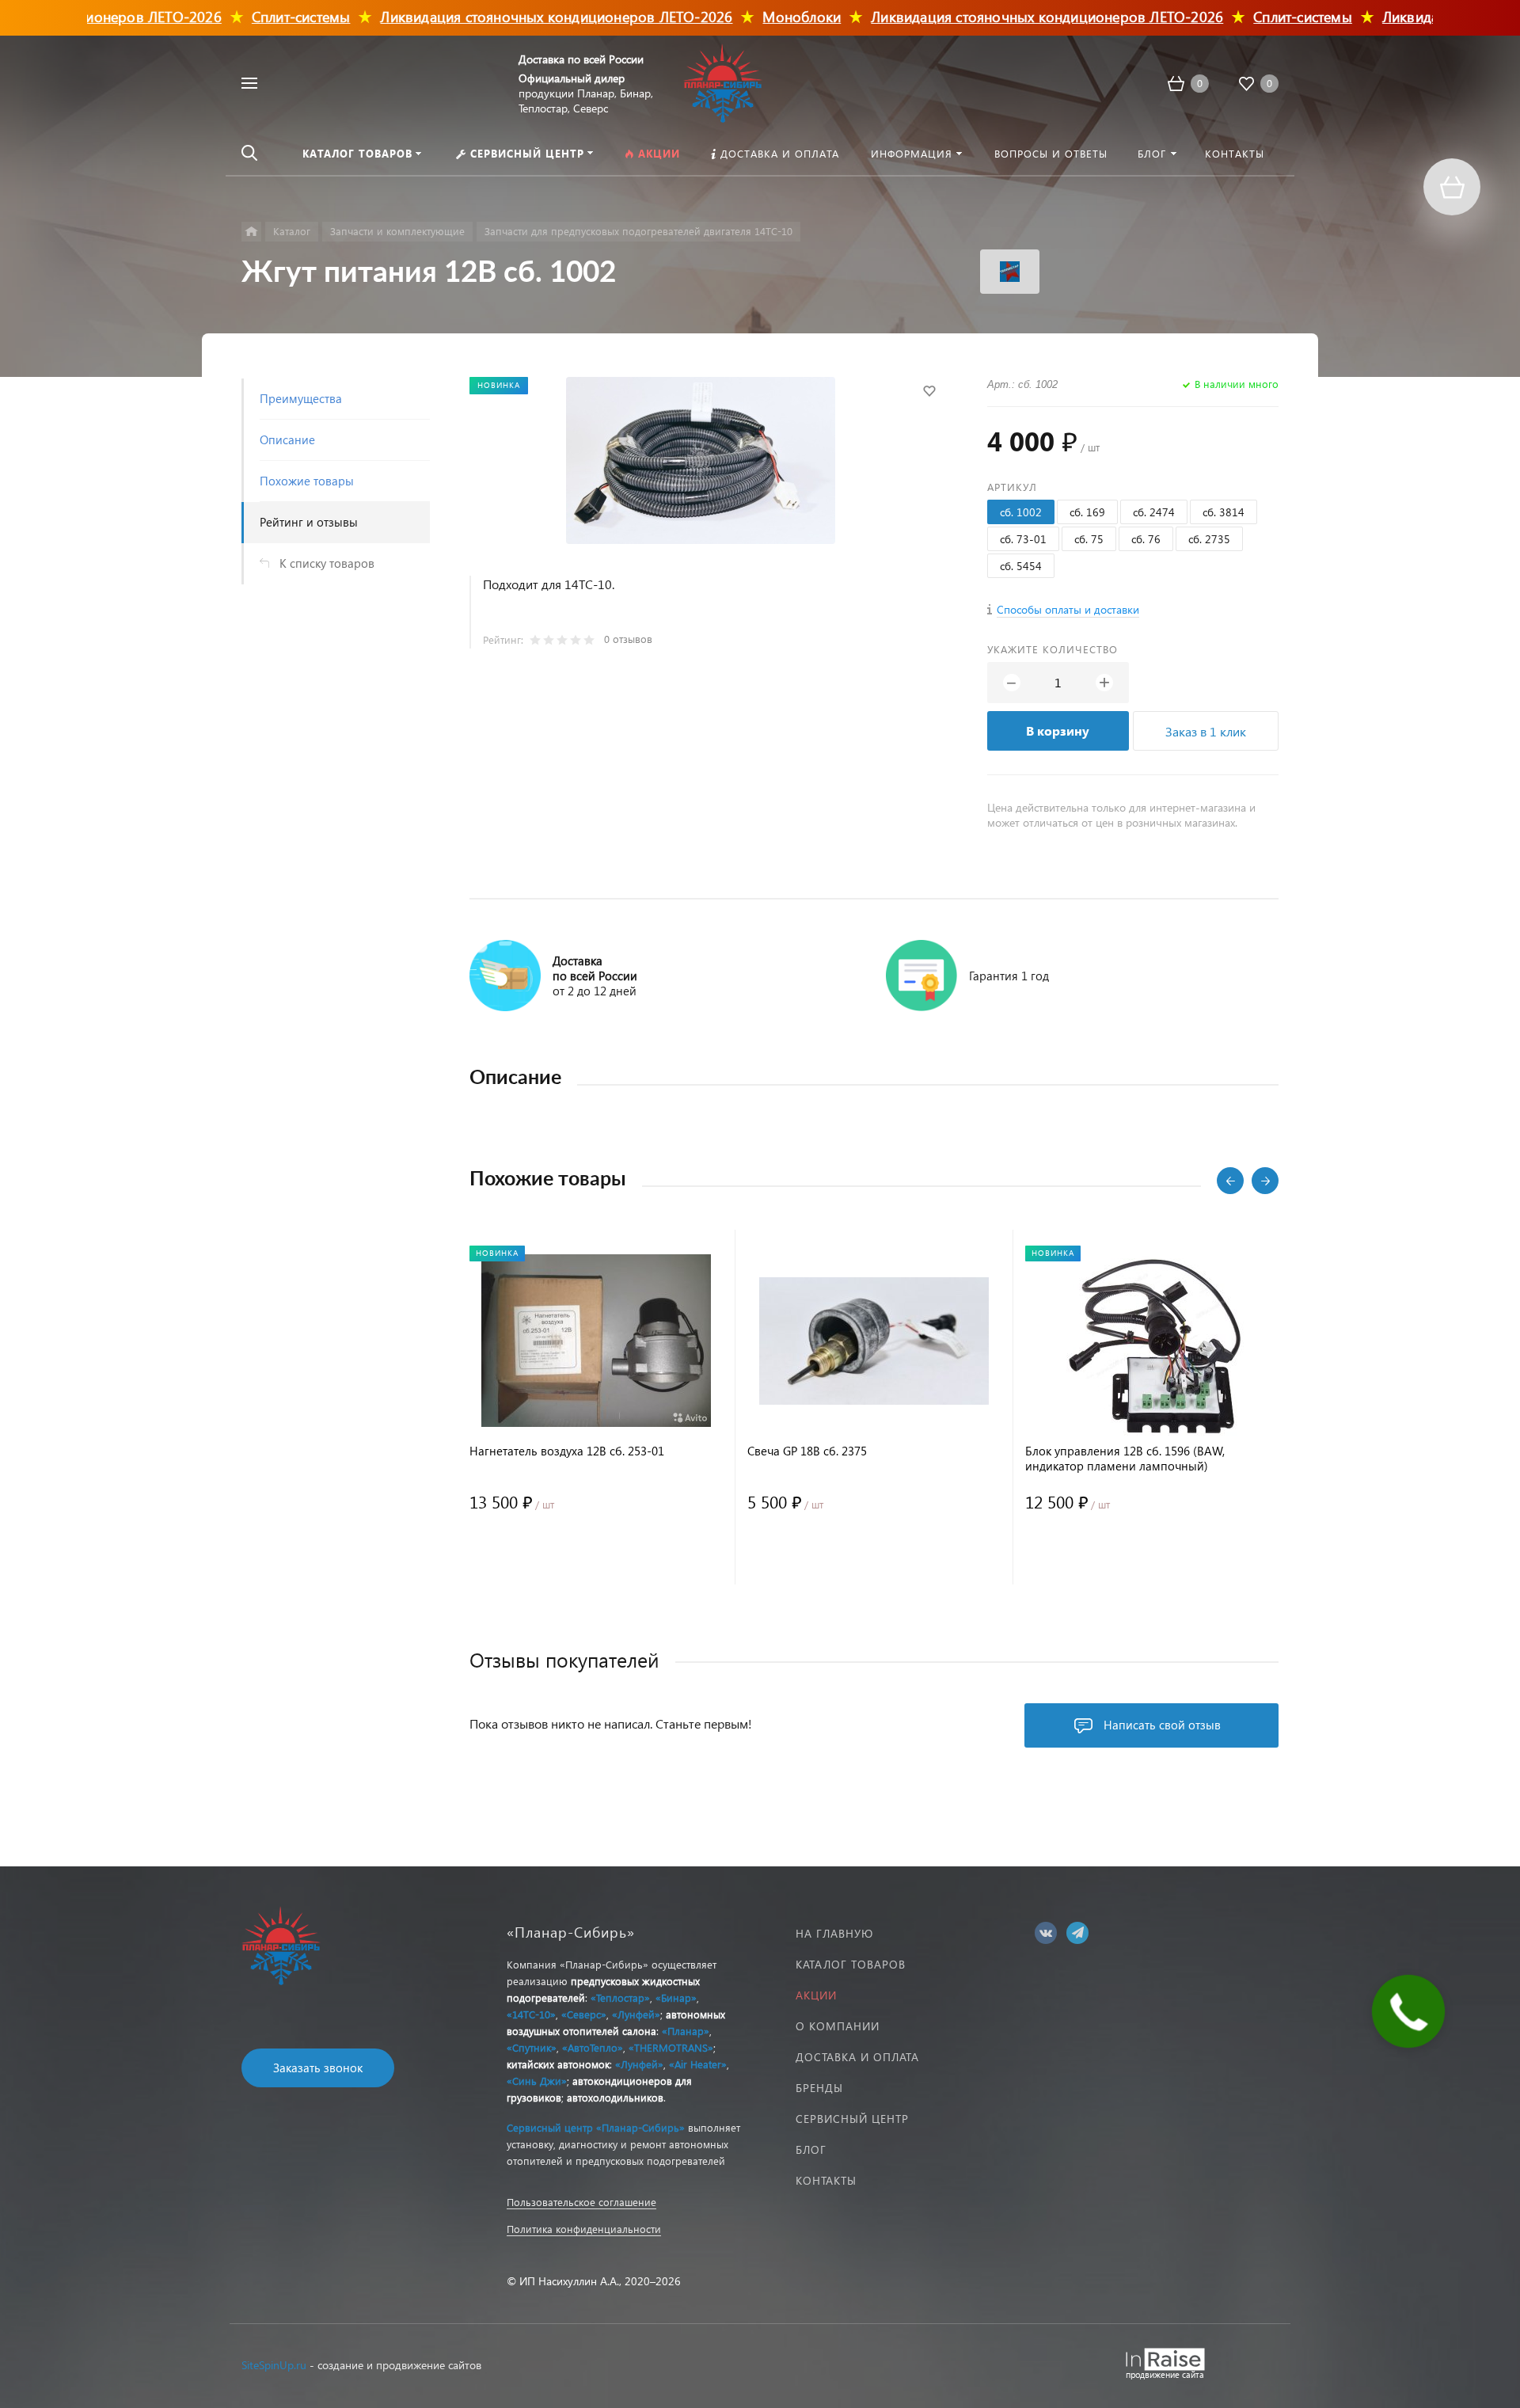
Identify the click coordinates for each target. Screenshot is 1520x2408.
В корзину (1058, 730)
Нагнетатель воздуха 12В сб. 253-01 (567, 1451)
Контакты (826, 2180)
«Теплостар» (620, 1997)
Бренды (819, 2088)
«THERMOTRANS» (671, 2047)
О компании (838, 2026)
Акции (816, 1995)
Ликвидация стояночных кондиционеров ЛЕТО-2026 (507, 16)
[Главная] (251, 232)
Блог (811, 2149)
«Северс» (584, 2014)
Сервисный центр (852, 2119)
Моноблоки (752, 16)
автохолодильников (615, 2097)
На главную (834, 1933)
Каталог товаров (851, 1964)
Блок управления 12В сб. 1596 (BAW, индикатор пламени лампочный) (1125, 1459)
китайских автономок (558, 2064)
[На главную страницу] (723, 81)
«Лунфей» (636, 2014)
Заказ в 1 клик (1206, 731)
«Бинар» (676, 1997)
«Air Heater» (698, 2064)
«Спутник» (532, 2047)
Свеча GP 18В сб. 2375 (807, 1451)
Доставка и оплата (857, 2057)
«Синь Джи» (537, 2081)
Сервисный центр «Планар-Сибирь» (596, 2127)
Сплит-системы (252, 16)
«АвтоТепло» (593, 2047)
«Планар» (686, 2031)
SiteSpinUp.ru (274, 2365)
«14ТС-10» (531, 2014)
